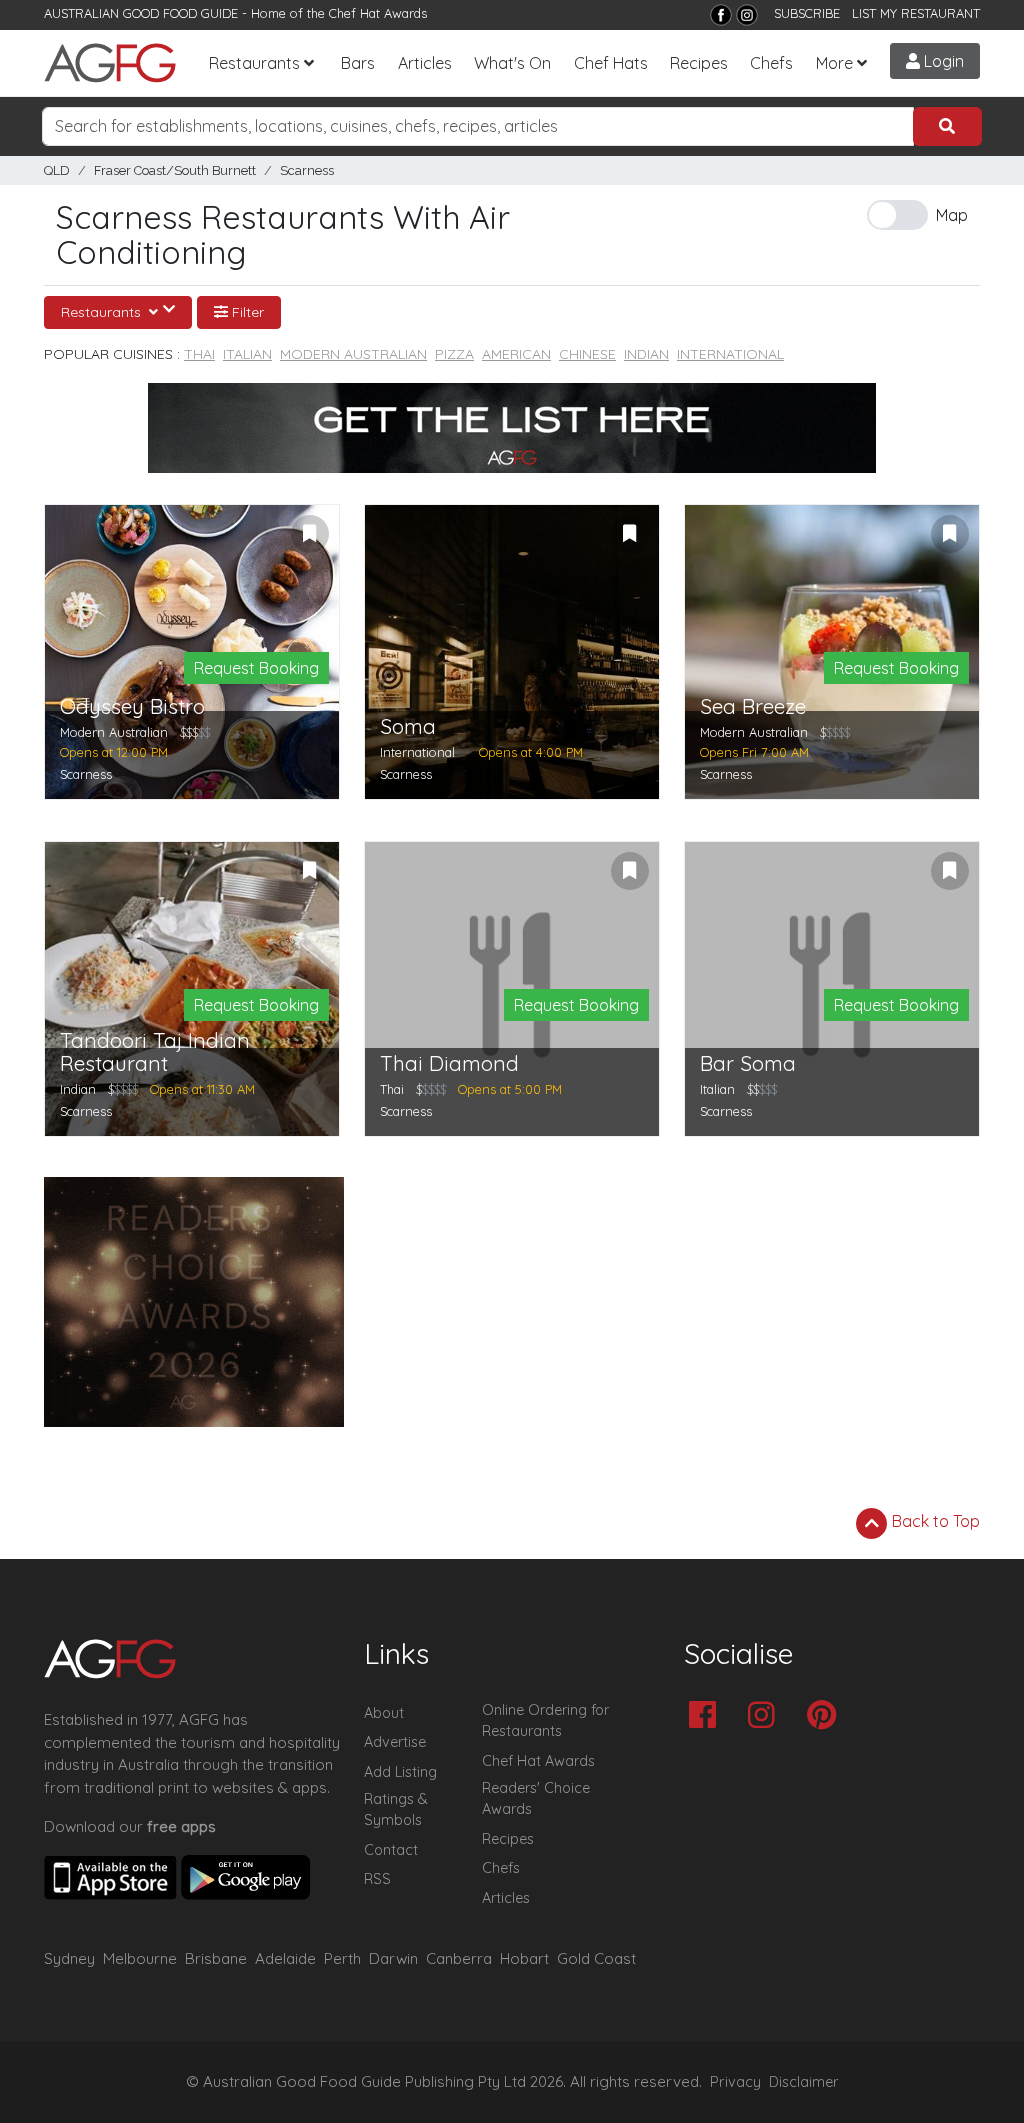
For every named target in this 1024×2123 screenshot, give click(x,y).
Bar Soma (748, 1063)
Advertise (395, 1742)
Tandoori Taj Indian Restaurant (155, 1052)
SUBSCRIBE (807, 13)
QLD (57, 170)
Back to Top (934, 1521)
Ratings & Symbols (396, 1810)
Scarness (307, 170)
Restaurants (254, 63)
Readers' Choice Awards (536, 1799)
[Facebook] (721, 15)
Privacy (735, 2082)
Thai (199, 354)
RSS (377, 1879)
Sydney (69, 1958)
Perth (342, 1958)
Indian (646, 354)
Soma (408, 726)
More (834, 63)
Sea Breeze (753, 706)
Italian (247, 354)
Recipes (699, 63)
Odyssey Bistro (132, 706)
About (384, 1713)
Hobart (524, 1958)
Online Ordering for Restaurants (545, 1721)
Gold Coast (596, 1958)
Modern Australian (353, 354)
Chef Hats (611, 63)
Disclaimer (804, 2082)
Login (942, 61)
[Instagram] (747, 15)
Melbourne (140, 1958)
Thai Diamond (449, 1063)
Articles (425, 63)
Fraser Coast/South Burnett (175, 170)
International (730, 354)
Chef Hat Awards (378, 13)
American (516, 354)
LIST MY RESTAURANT (916, 13)
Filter (246, 312)
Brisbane (216, 1958)
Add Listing (400, 1772)
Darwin (393, 1958)
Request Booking (256, 668)
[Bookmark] (310, 534)
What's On (512, 63)
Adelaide (285, 1958)
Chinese (587, 354)
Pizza (454, 354)
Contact (391, 1850)
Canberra (459, 1958)
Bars (358, 63)
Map (952, 215)
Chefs (771, 63)
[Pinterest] (826, 1716)
